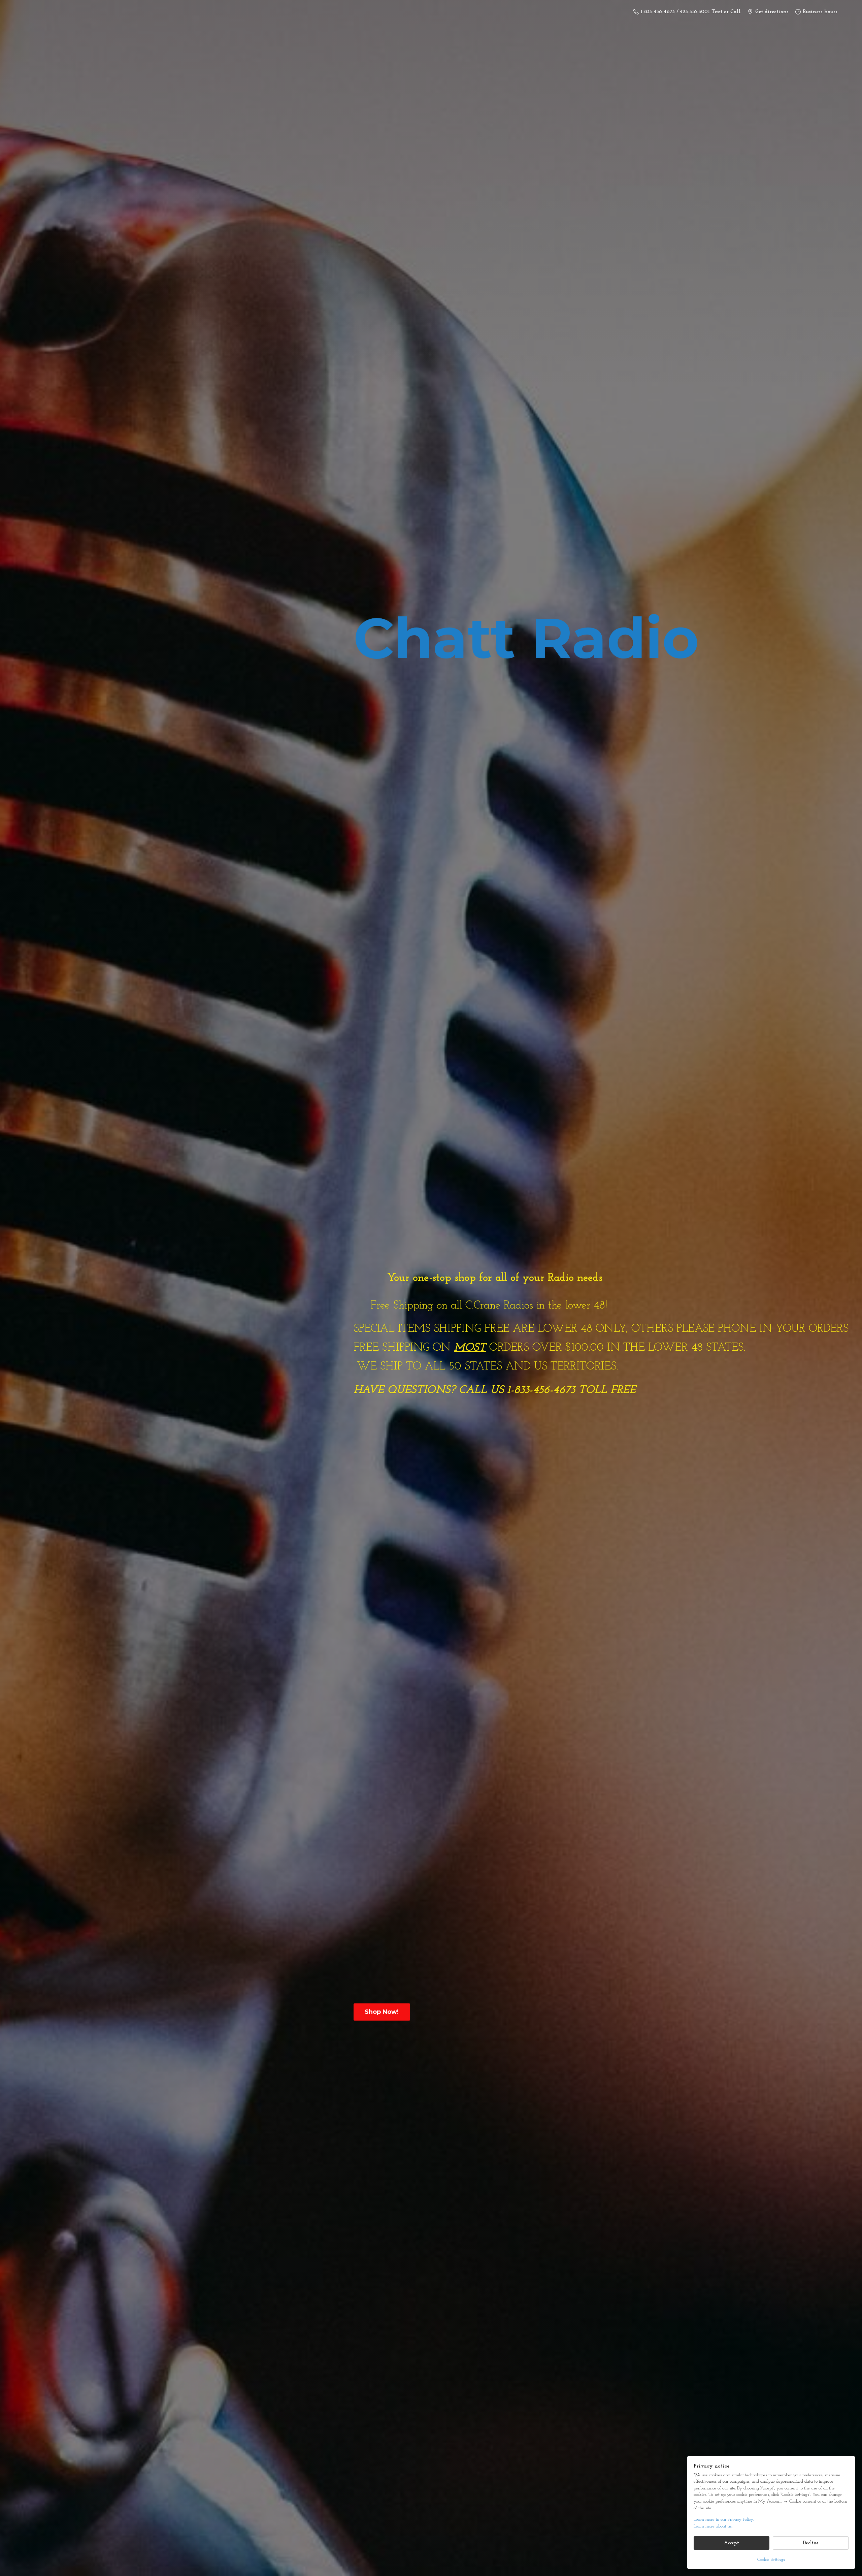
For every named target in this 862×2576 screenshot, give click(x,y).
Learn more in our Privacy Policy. (724, 2520)
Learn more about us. (713, 2526)
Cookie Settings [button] (771, 2560)
